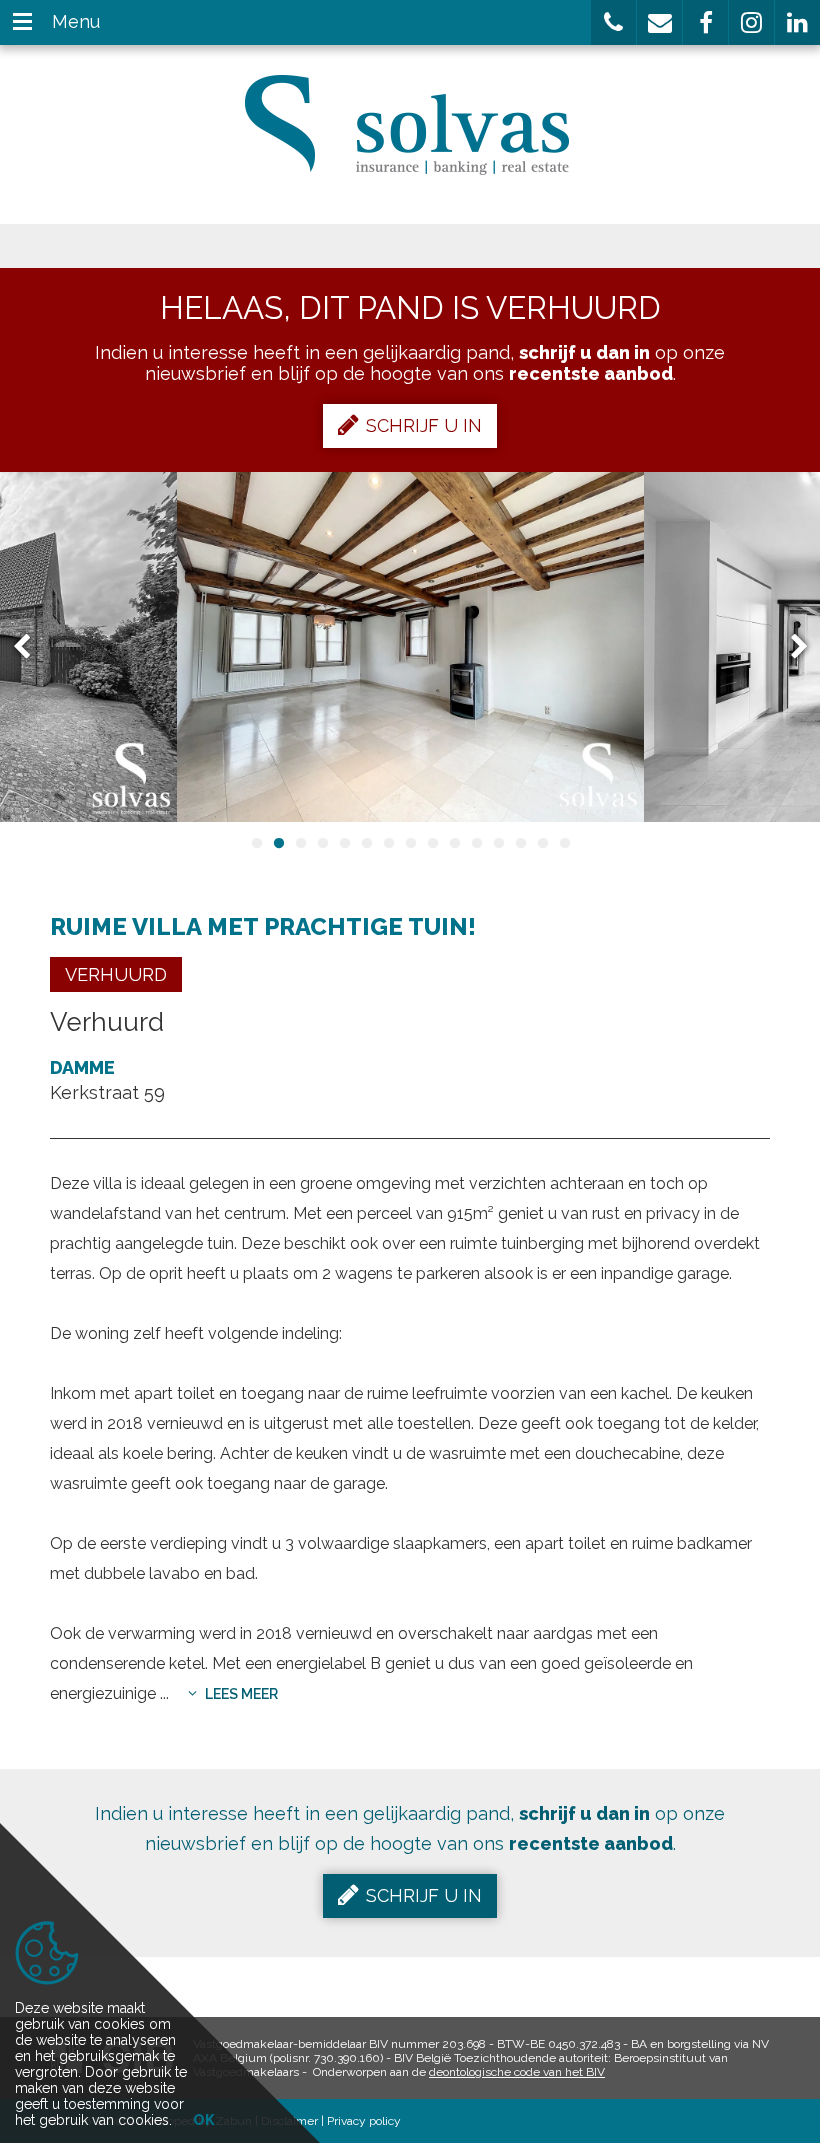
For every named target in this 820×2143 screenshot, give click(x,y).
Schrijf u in (424, 425)
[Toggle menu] (22, 22)
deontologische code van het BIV (517, 2072)
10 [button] (454, 843)
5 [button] (344, 843)
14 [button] (542, 843)
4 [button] (322, 843)
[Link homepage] (410, 125)
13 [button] (520, 843)
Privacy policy (364, 2121)
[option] (410, 647)
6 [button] (366, 843)
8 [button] (410, 843)
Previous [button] (31, 647)
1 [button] (256, 843)
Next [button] (790, 647)
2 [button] (278, 843)
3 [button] (300, 843)
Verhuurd (116, 974)
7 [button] (388, 843)
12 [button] (498, 843)
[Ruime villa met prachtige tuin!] (410, 647)
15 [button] (564, 843)
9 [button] (432, 843)
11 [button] (476, 843)
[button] (613, 22)
